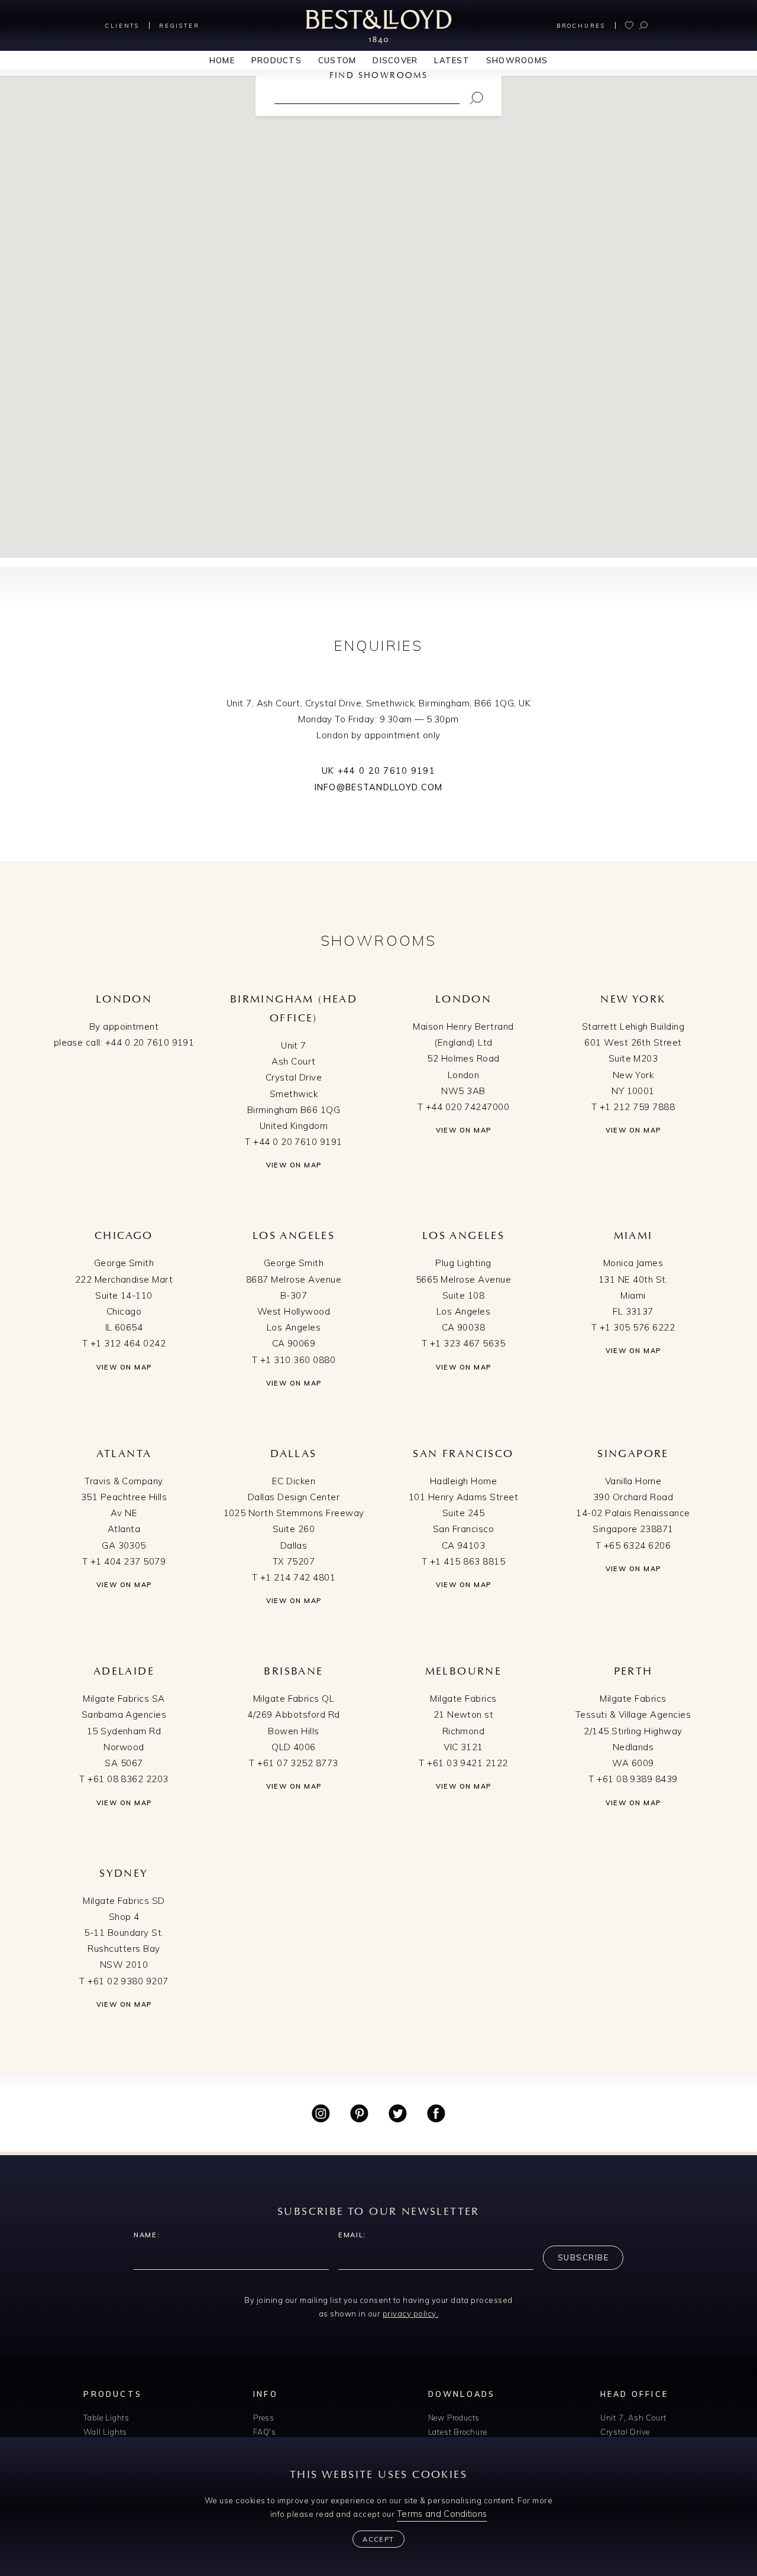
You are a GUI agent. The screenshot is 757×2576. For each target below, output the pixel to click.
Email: (352, 2235)
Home (222, 60)
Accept (378, 2539)
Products (276, 60)
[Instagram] (321, 2113)
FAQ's (265, 2432)
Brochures (581, 26)
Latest (452, 60)
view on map (294, 1165)
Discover (395, 60)
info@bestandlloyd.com (379, 787)
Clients (122, 26)
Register (179, 26)
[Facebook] (436, 2113)
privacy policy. (411, 2314)
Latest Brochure (458, 2432)
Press (264, 2418)
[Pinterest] (359, 2113)
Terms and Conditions (442, 2514)
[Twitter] (398, 2113)
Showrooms (517, 60)
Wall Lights (105, 2432)
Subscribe (583, 2257)
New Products (454, 2418)
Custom (337, 60)
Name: (147, 2235)
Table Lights (106, 2418)
